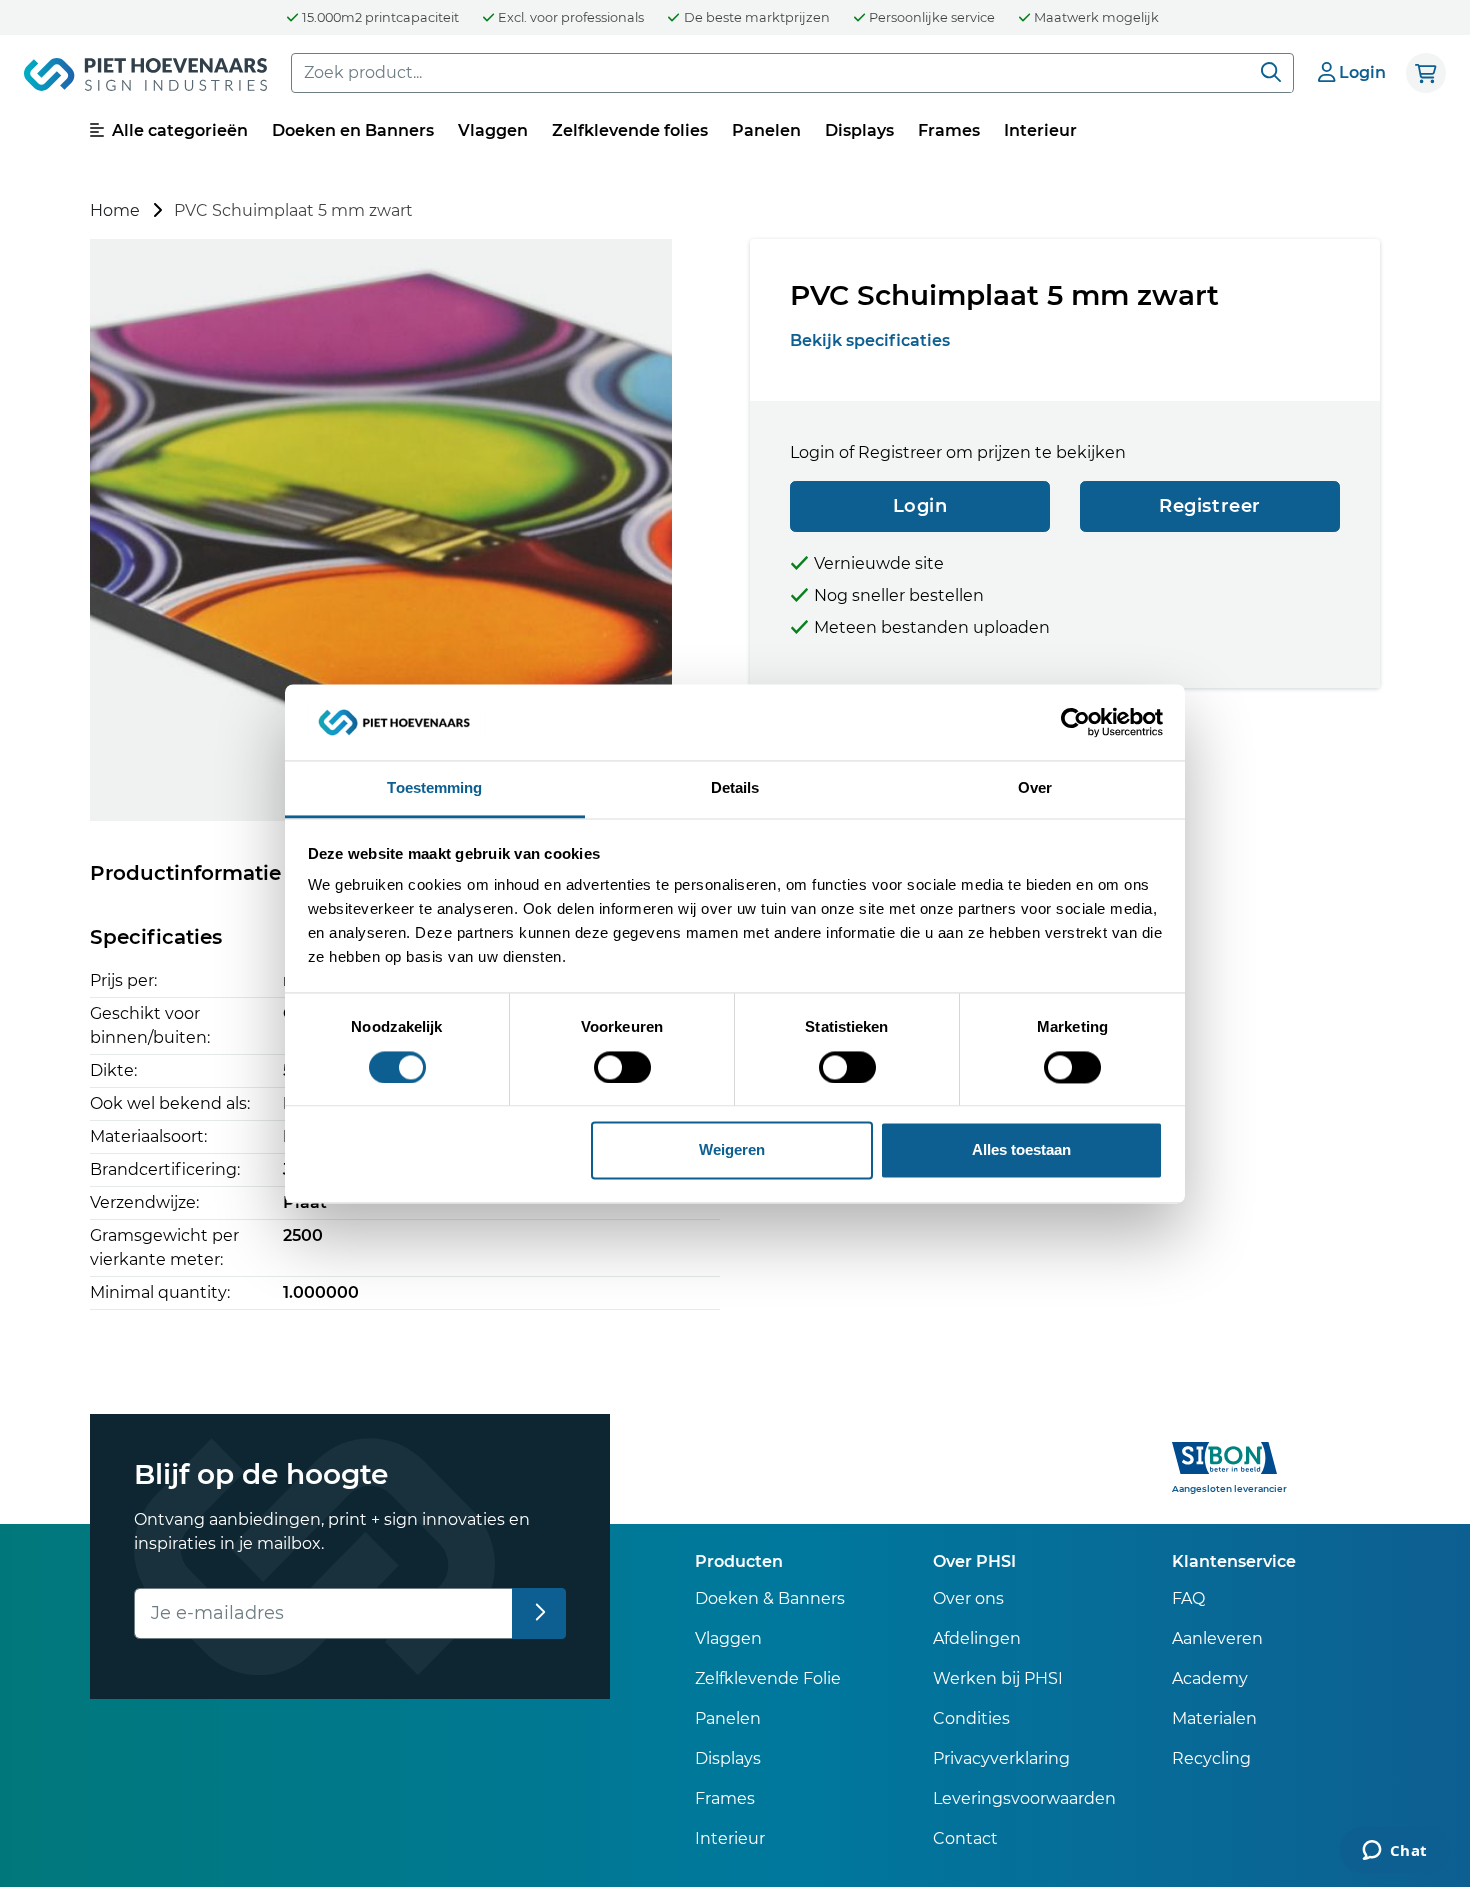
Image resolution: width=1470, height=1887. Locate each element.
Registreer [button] (1210, 506)
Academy (1210, 1678)
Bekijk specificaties (870, 340)
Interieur (1040, 130)
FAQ (1188, 1598)
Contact (965, 1838)
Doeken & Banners (770, 1598)
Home (115, 210)
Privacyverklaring (1001, 1758)
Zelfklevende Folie (768, 1678)
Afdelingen (977, 1638)
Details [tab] (735, 788)
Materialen (1214, 1718)
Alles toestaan (1021, 1150)
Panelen (766, 130)
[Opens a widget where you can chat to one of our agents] (1394, 1852)
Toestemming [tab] (434, 788)
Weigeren (732, 1150)
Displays (859, 130)
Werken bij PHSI (998, 1678)
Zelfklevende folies (630, 130)
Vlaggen (493, 130)
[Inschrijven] (539, 1613)
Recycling (1211, 1758)
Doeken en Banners (353, 130)
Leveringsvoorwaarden (1024, 1798)
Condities (971, 1718)
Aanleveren (1217, 1638)
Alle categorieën (178, 130)
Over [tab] (1035, 788)
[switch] (622, 1067)
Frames (949, 130)
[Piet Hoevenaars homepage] (145, 78)
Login (920, 506)
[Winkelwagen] (1426, 73)
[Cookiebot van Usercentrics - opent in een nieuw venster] (1075, 722)
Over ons (968, 1598)
